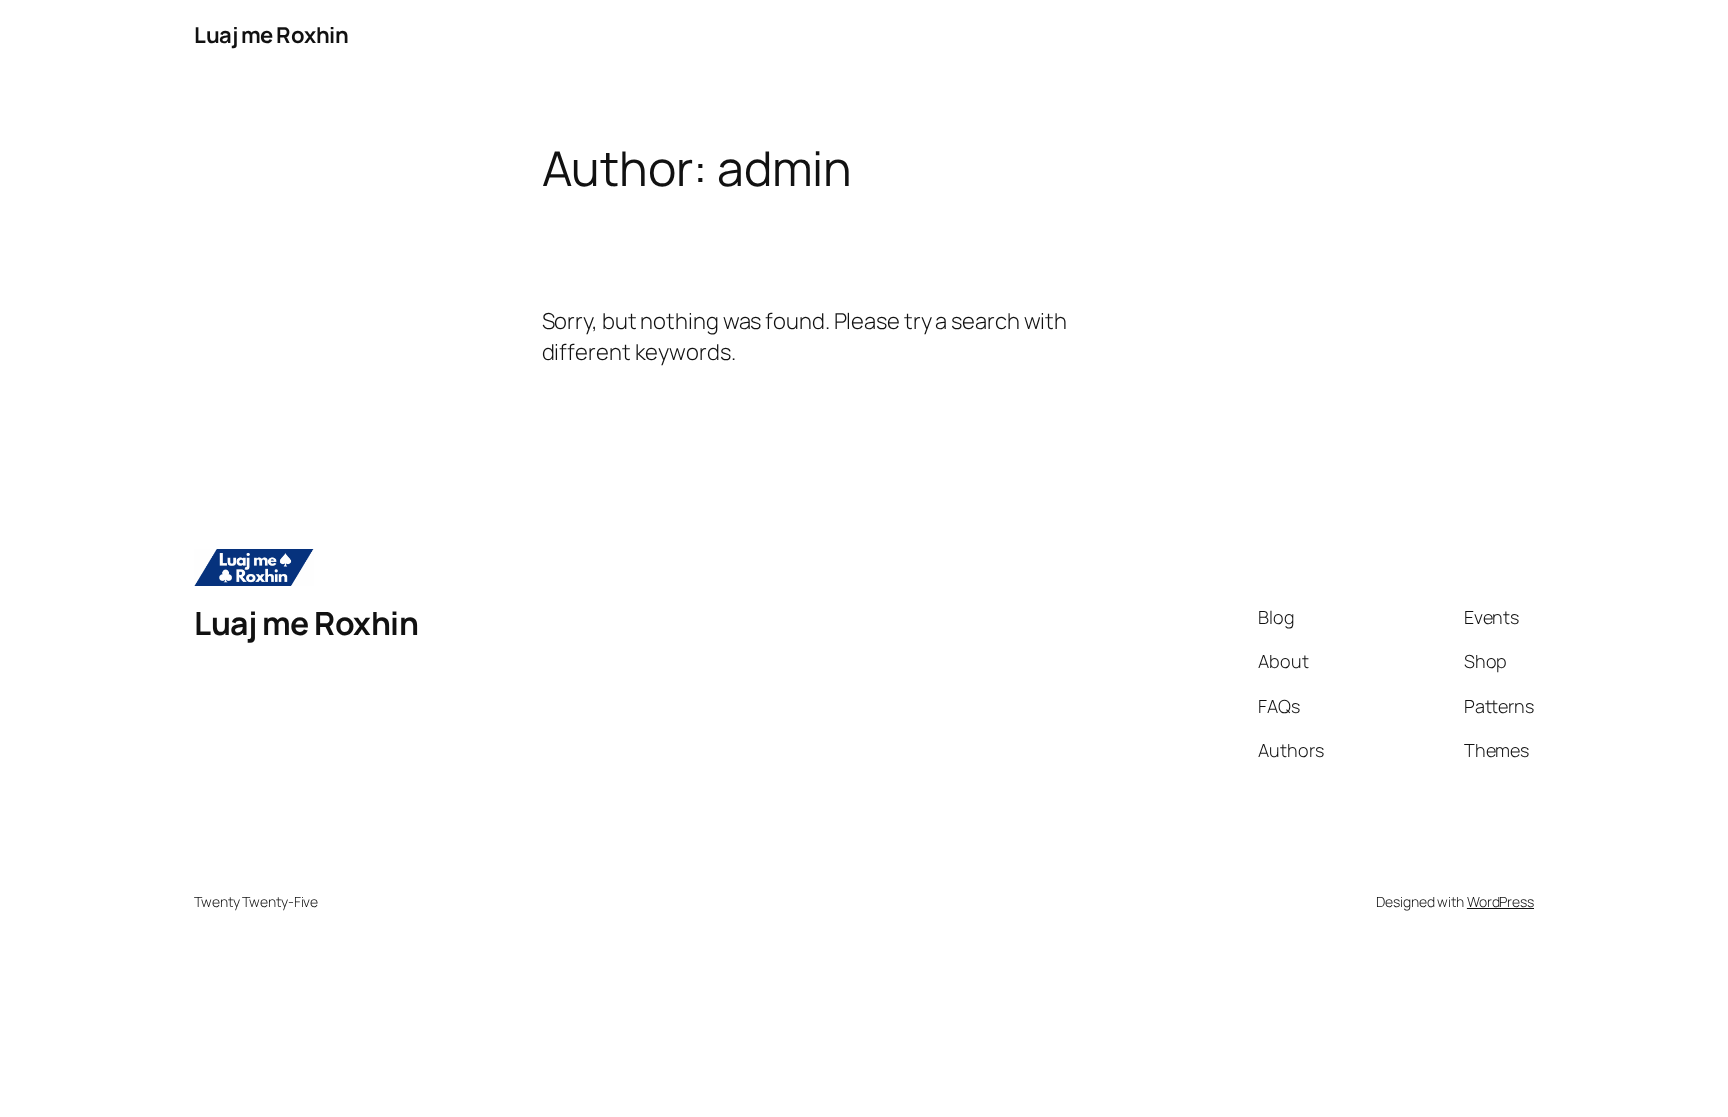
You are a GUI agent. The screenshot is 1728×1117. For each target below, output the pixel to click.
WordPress (1500, 901)
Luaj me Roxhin (271, 35)
